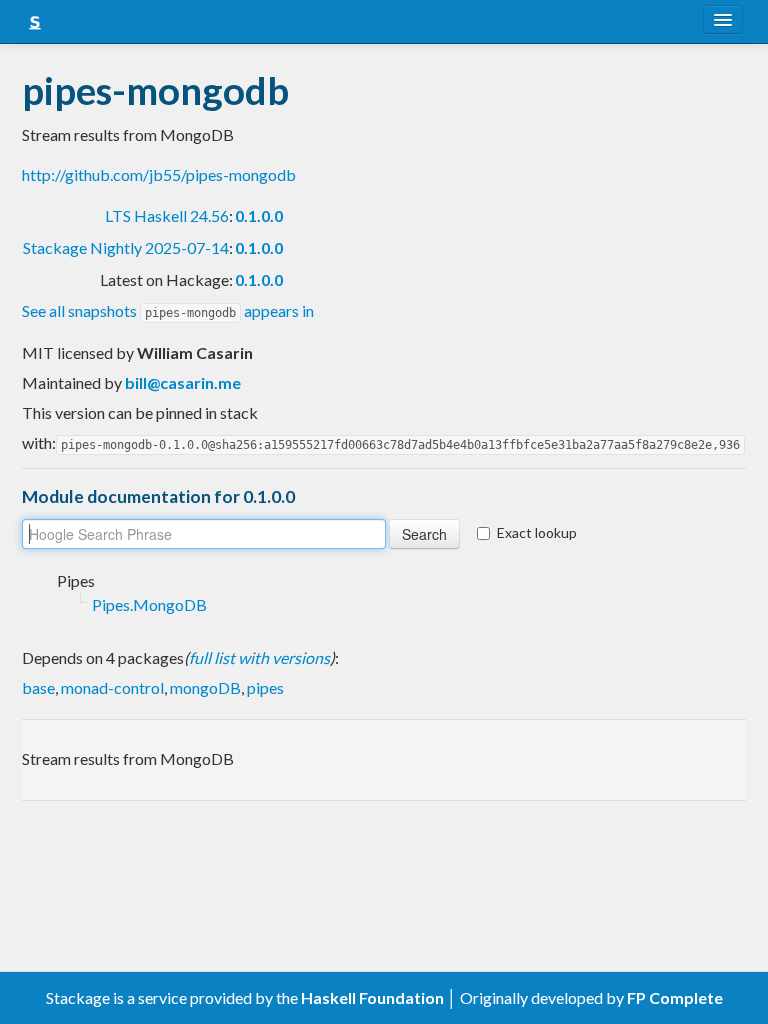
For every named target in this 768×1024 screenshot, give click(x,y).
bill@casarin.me (183, 382)
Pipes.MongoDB (149, 604)
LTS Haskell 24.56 (167, 215)
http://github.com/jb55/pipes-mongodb (159, 174)
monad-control (112, 687)
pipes (265, 687)
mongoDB (205, 687)
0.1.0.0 (259, 215)
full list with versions (259, 657)
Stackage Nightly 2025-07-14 (126, 247)
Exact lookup (537, 532)
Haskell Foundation (372, 997)
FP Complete (675, 997)
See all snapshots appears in (168, 310)
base (38, 687)
